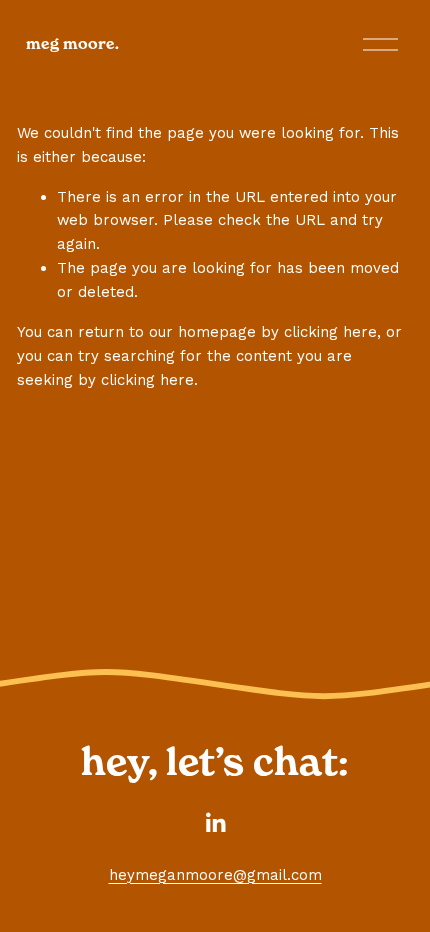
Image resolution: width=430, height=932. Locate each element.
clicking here (330, 332)
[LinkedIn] (215, 823)
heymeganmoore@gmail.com (215, 875)
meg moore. (72, 43)
